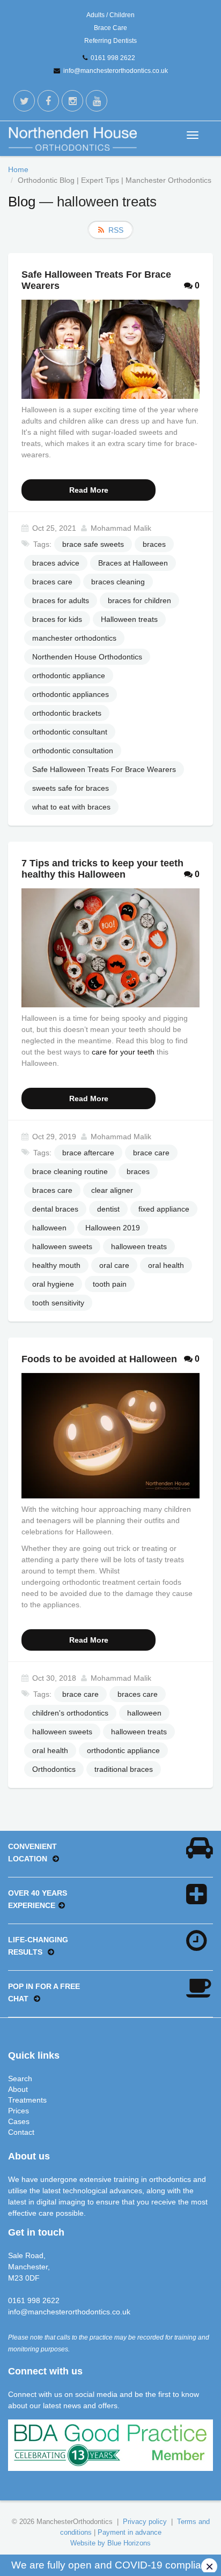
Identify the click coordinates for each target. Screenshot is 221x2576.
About (18, 2089)
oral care (114, 1265)
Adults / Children (110, 15)
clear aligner (112, 1190)
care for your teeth (123, 1052)
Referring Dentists (110, 41)
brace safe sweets (93, 544)
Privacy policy (145, 2522)
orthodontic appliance (69, 675)
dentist (108, 1209)
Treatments (27, 2100)
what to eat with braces (71, 807)
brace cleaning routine (70, 1171)
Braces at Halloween (133, 563)
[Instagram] (72, 101)
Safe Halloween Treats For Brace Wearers (104, 769)
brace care (151, 1153)
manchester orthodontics (74, 638)
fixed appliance (164, 1209)
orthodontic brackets (67, 713)
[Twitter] (24, 101)
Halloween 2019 (113, 1228)
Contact (21, 2132)
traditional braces (124, 1769)
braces (154, 544)
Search (20, 2078)
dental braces (55, 1209)
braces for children (139, 600)
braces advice (56, 563)
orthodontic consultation (73, 751)
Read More (89, 490)
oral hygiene (53, 1284)
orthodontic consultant (70, 732)
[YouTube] (97, 101)
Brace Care (110, 28)
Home (18, 169)
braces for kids (57, 619)
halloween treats (139, 1246)
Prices (19, 2111)
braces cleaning (118, 582)
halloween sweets (62, 1246)
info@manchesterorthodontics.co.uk (116, 71)
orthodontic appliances (71, 694)
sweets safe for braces (71, 788)
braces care (52, 582)
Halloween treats (129, 619)
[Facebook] (48, 101)
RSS (116, 230)
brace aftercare (88, 1153)
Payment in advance (130, 2532)
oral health (166, 1265)
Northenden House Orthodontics (87, 657)
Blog (22, 202)
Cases (19, 2121)
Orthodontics (54, 1769)
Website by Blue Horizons (110, 2543)
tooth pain (110, 1284)
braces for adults (61, 600)
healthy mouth (56, 1265)
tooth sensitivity (58, 1303)
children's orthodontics (70, 1713)
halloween (49, 1228)
